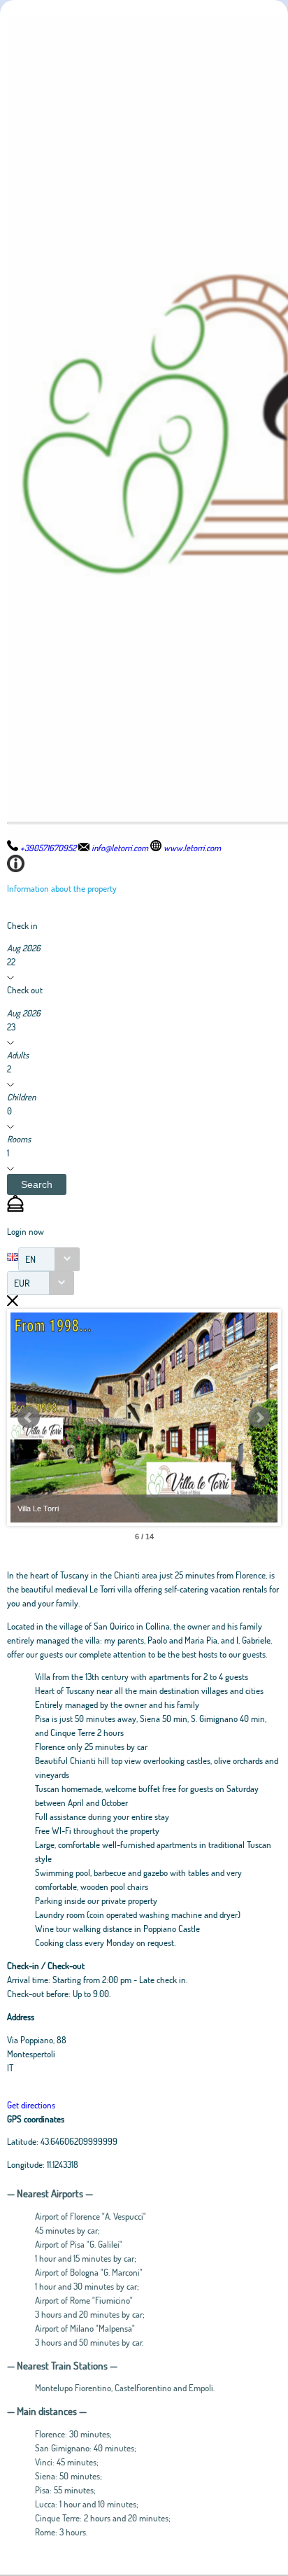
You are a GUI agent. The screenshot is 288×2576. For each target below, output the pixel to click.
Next (259, 1417)
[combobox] (49, 1259)
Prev (29, 1417)
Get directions (31, 2105)
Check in (22, 925)
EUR (22, 1283)
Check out (25, 990)
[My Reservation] (15, 1208)
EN (30, 1259)
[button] (37, 1184)
